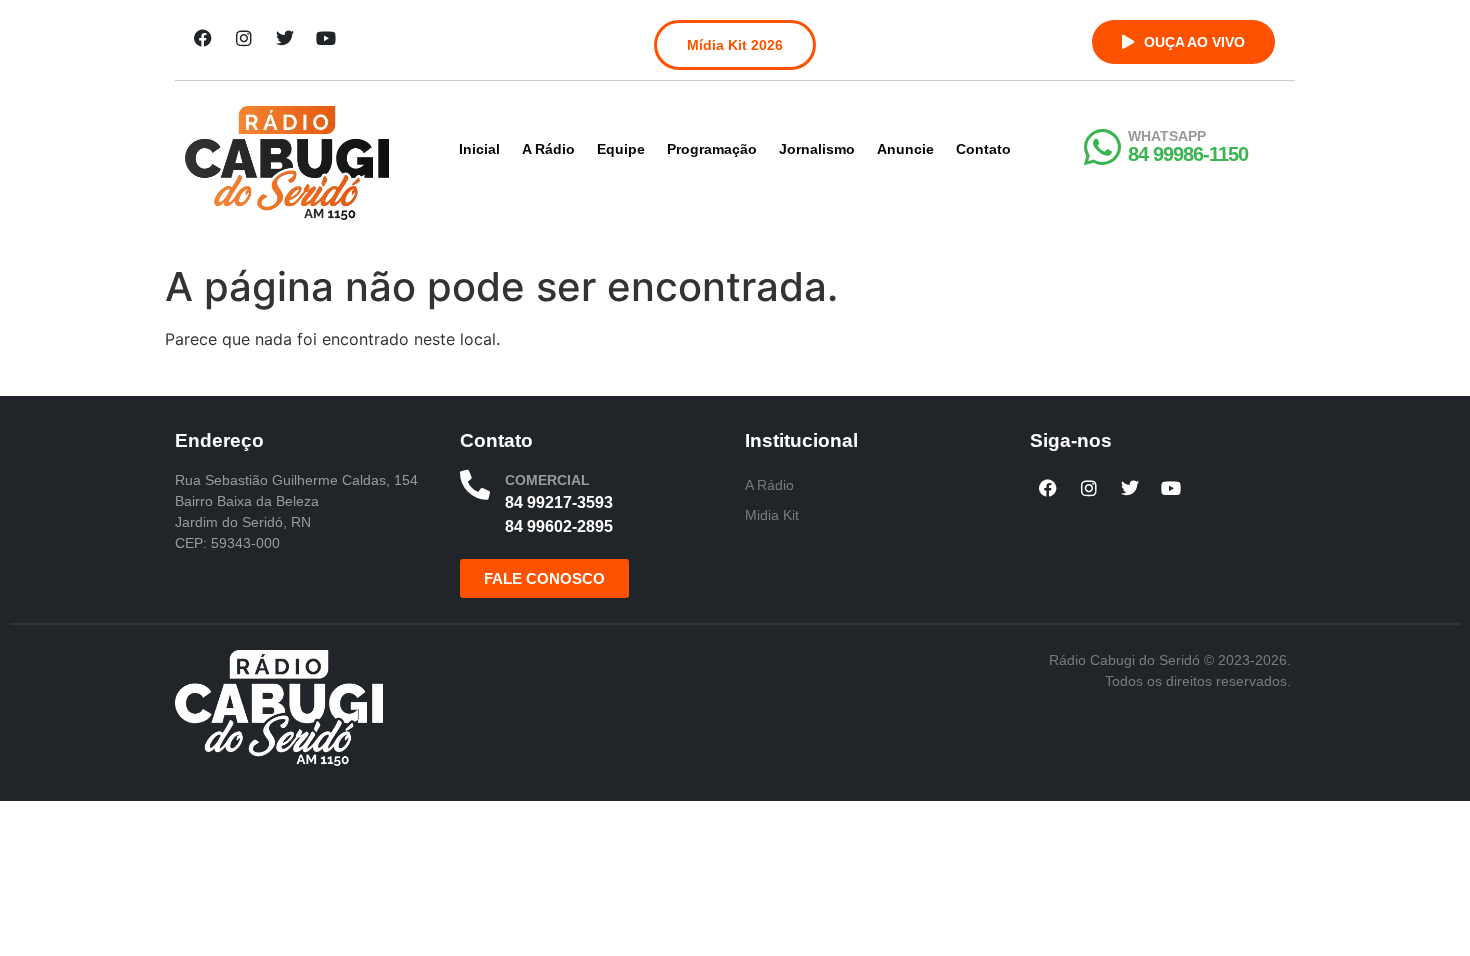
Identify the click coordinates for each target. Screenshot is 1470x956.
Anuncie (905, 149)
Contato (983, 149)
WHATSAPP (1167, 136)
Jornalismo (817, 149)
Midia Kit (772, 515)
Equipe (621, 149)
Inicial (479, 149)
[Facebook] (203, 38)
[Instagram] (244, 38)
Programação (712, 149)
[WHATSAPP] (1102, 147)
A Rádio (548, 149)
